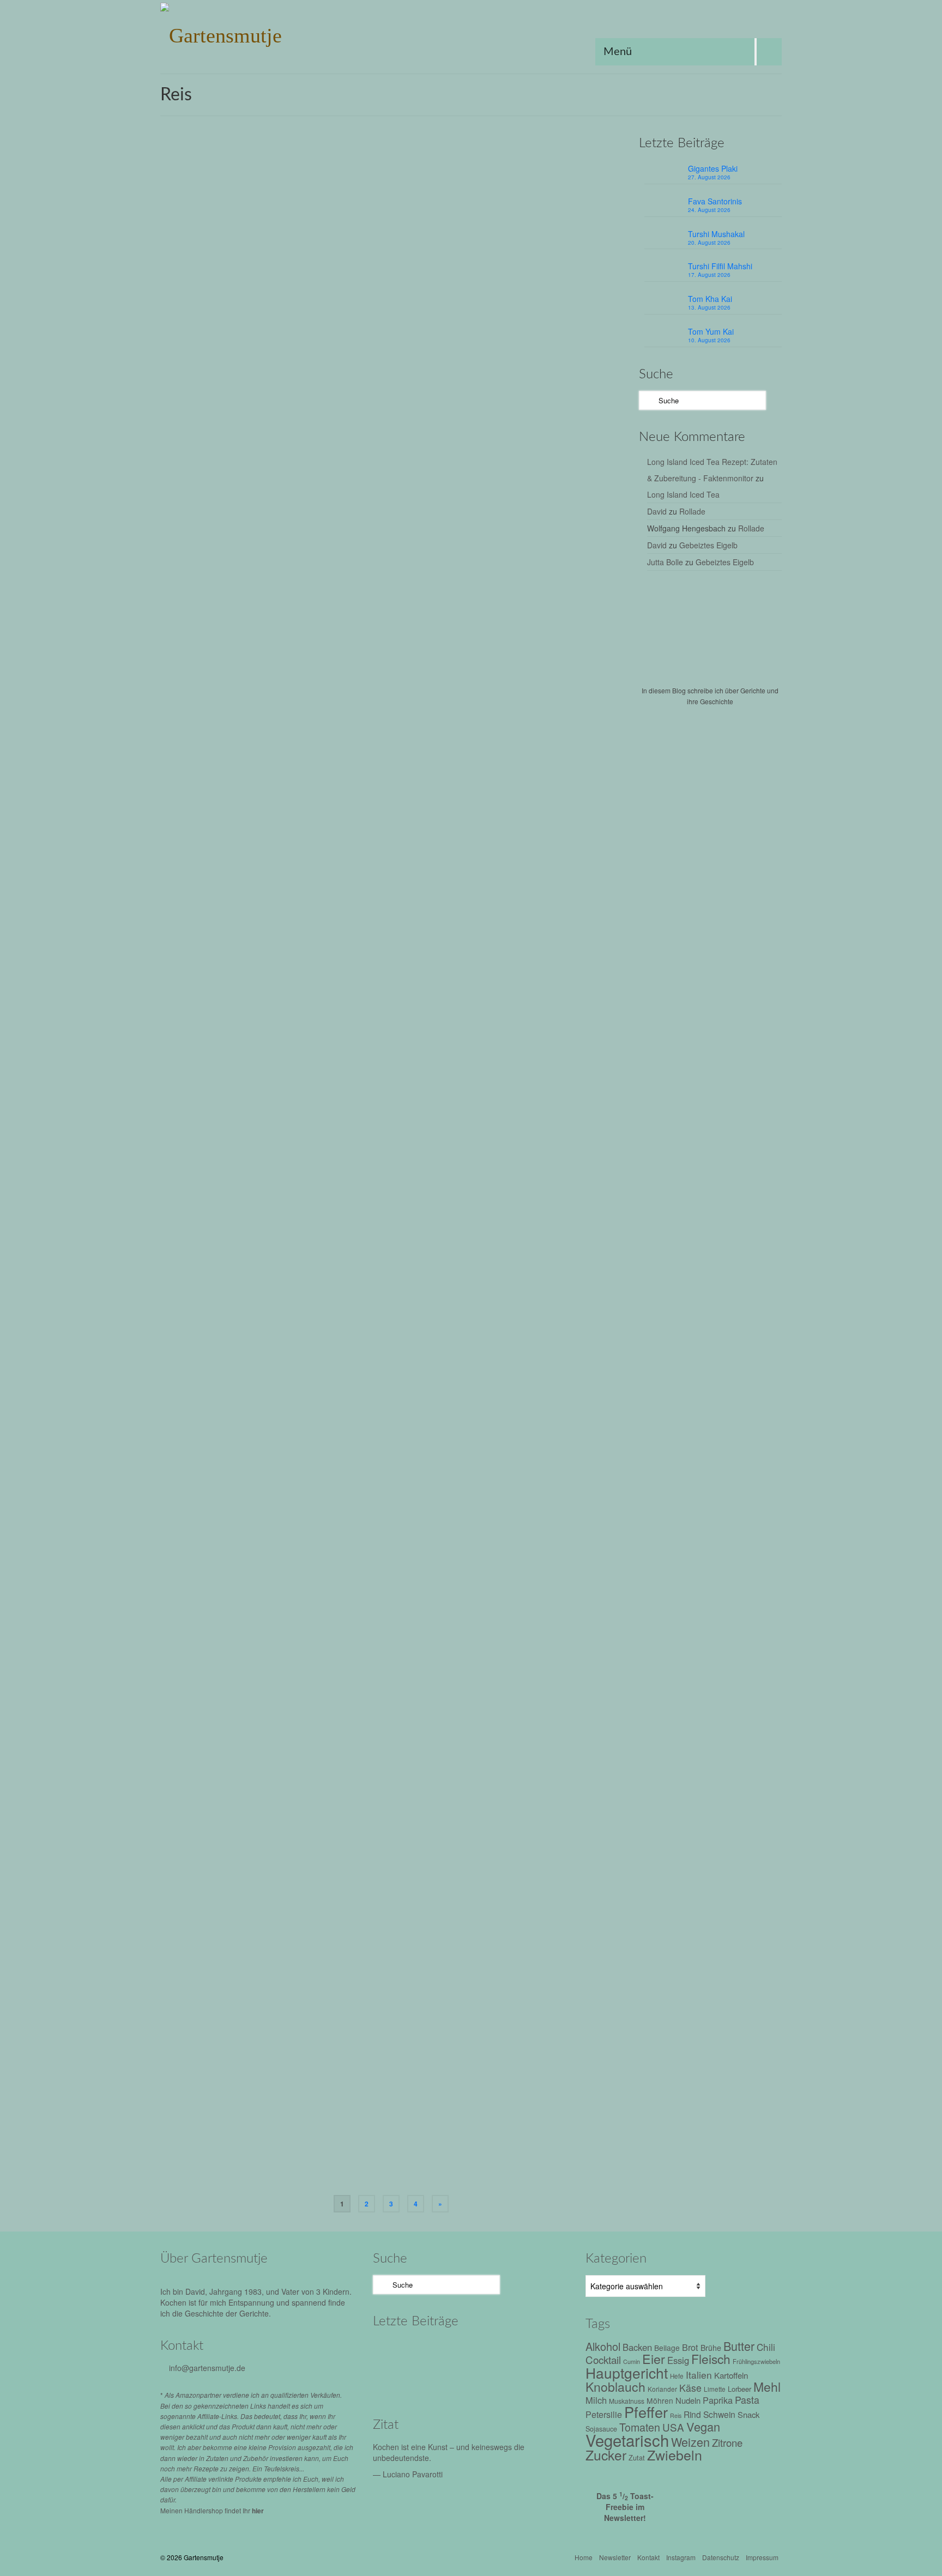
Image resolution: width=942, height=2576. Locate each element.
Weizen (556, 1337)
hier (258, 2511)
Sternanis (431, 2175)
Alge (371, 1535)
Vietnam (407, 307)
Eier (396, 295)
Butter (373, 1109)
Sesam (528, 1535)
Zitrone (727, 2442)
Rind (481, 1337)
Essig (436, 2151)
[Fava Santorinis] (442, 2351)
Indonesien (504, 706)
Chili (371, 706)
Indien (422, 1740)
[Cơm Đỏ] (252, 441)
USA (455, 2175)
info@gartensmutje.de (207, 2368)
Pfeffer (587, 295)
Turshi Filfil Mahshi (720, 266)
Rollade (692, 511)
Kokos (404, 718)
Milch (596, 2400)
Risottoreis (593, 1109)
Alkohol (375, 1325)
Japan (507, 1325)
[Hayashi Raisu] (252, 1266)
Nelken (508, 1740)
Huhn (603, 2151)
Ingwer (534, 706)
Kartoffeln (731, 2375)
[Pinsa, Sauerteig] (252, 1886)
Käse (527, 1109)
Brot (690, 2347)
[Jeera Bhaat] (252, 1681)
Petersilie (400, 1337)
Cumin (391, 706)
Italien (507, 1109)
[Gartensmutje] (258, 33)
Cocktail (603, 2359)
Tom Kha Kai (710, 299)
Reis (606, 295)
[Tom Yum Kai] (442, 2381)
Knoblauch (558, 295)
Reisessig (528, 2163)
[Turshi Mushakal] (489, 2351)
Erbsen (395, 1109)
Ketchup (532, 1325)
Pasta (747, 2400)
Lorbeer (487, 718)
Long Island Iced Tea (683, 494)
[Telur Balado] (252, 855)
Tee (547, 1535)
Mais (402, 2163)
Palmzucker (519, 718)
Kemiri (595, 706)
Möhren (660, 2400)
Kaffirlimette (565, 706)
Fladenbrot (380, 1946)
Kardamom (451, 1740)
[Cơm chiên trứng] (252, 235)
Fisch (389, 1535)
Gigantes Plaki (713, 168)
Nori (491, 1535)
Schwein (719, 2414)
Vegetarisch (377, 730)
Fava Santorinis (715, 201)
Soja (495, 1946)
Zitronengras (417, 730)
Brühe (399, 1325)
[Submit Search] (647, 400)
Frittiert (482, 2151)
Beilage (376, 295)
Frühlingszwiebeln (470, 295)
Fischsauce (422, 295)
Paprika (371, 1337)
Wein (534, 1337)
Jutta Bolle (665, 562)
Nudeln (688, 2400)
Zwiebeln (456, 1121)
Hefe (677, 2376)
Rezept (417, 188)
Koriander (493, 500)
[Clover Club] (489, 2381)
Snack (748, 2414)
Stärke (404, 2175)
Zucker (370, 512)
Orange (459, 2163)
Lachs (472, 1535)
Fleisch (442, 1325)
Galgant (431, 706)
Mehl (590, 1325)
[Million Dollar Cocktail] (535, 2381)
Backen (637, 2347)
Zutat (637, 2457)
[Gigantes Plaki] (396, 2351)
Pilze (447, 1337)
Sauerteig (470, 1946)
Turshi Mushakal (716, 234)
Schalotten (595, 718)
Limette (461, 718)
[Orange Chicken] (252, 2091)
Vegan (549, 1740)
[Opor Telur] (252, 646)
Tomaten (563, 500)
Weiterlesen (514, 269)
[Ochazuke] (252, 1475)
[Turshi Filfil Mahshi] (535, 2351)
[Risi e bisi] (252, 1060)
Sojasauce (376, 307)
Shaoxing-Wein (593, 2163)
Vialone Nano (418, 1121)
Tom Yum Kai (711, 331)
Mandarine (429, 2163)
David (657, 511)
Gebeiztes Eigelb (708, 545)
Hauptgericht (520, 295)
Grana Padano (431, 1109)
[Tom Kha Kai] (396, 2381)
